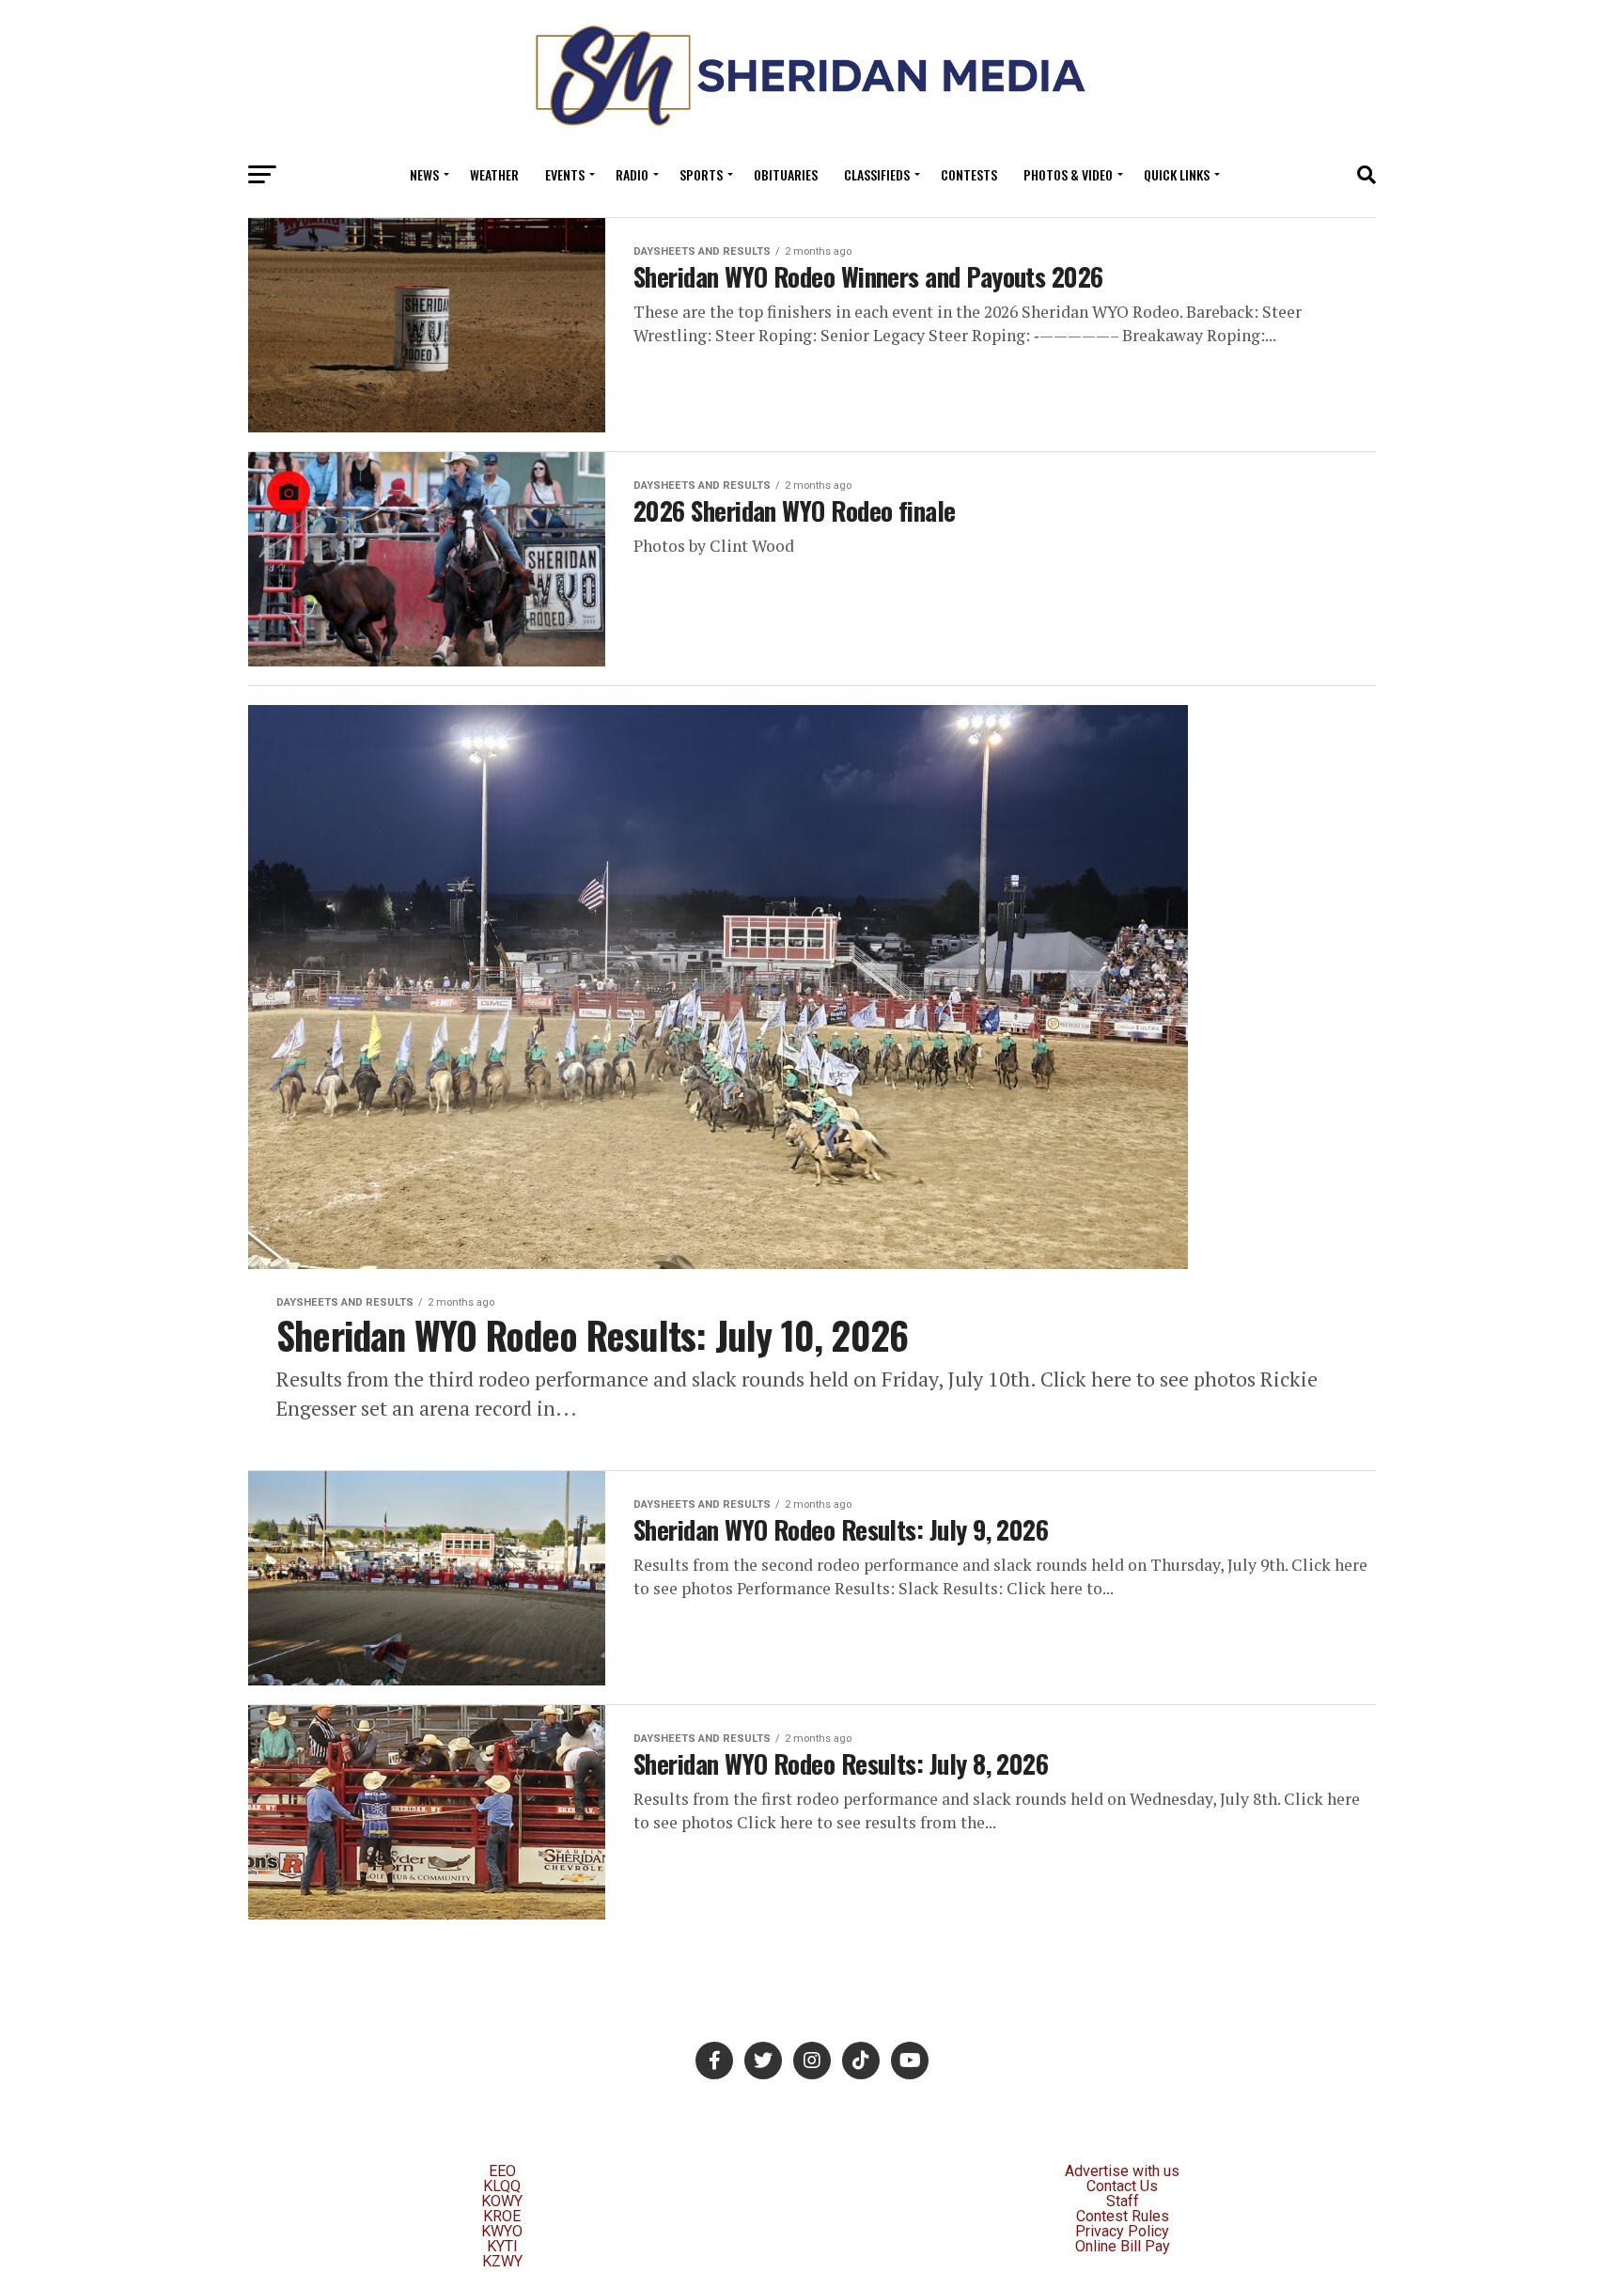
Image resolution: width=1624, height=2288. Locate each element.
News (424, 174)
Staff (1123, 2201)
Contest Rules (1123, 2216)
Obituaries (786, 174)
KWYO (502, 2231)
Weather (494, 174)
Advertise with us (1122, 2171)
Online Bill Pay (1123, 2246)
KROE (502, 2216)
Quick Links (1177, 174)
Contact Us (1122, 2186)
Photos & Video (1068, 174)
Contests (969, 174)
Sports (701, 174)
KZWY (502, 2261)
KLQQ (502, 2186)
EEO (502, 2171)
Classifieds (877, 174)
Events (565, 174)
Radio (632, 174)
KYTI (502, 2246)
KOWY (502, 2201)
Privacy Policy (1122, 2231)
